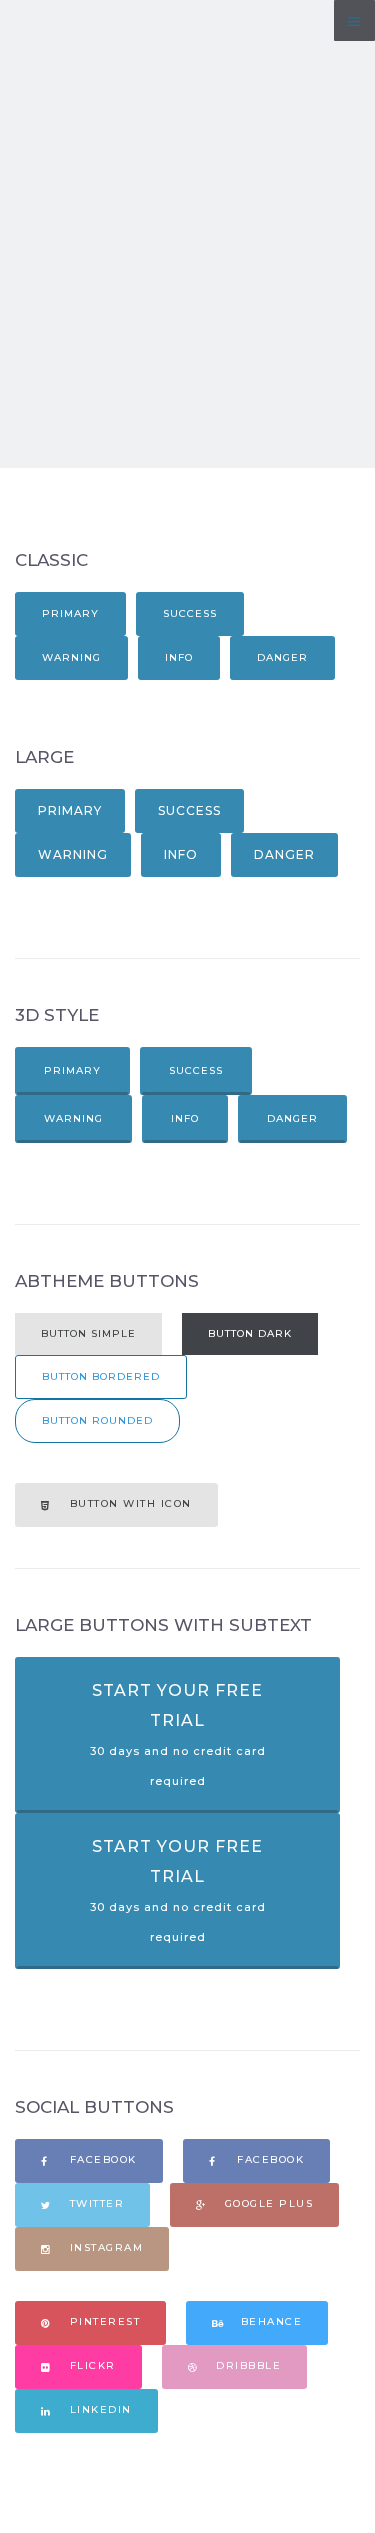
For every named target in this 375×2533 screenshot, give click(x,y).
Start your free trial (178, 1734)
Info (179, 657)
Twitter (94, 2203)
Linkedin (98, 2409)
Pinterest (102, 2321)
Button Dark (250, 1333)
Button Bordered (101, 1376)
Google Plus (266, 2203)
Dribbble (247, 2365)
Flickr (90, 2365)
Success (190, 613)
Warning (71, 657)
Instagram (104, 2247)
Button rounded (97, 1420)
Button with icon (128, 1503)
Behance (269, 2321)
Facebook (101, 2159)
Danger (282, 657)
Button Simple (88, 1333)
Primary (70, 613)
